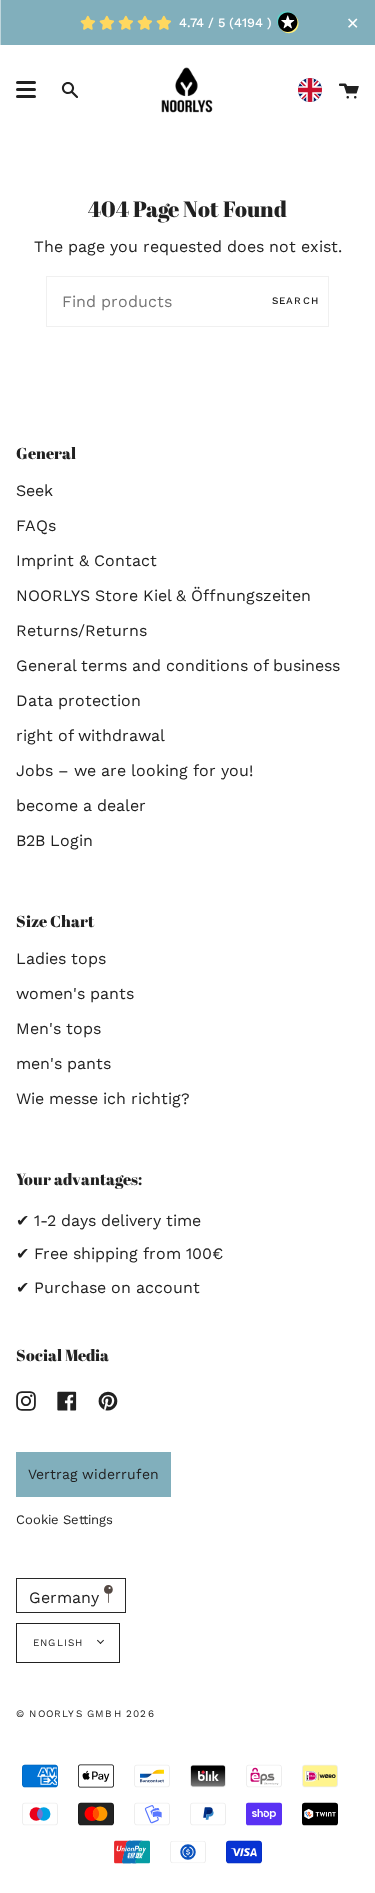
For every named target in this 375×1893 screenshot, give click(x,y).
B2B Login (54, 840)
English (60, 1642)
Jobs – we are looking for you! (134, 770)
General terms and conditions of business (178, 665)
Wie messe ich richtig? (103, 1098)
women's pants (75, 993)
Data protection (78, 700)
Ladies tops (61, 958)
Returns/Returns (81, 630)
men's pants (63, 1063)
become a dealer (81, 805)
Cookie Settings (64, 1519)
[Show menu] (26, 90)
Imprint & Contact (86, 560)
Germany (66, 1597)
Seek (34, 490)
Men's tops (58, 1028)
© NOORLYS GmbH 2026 (85, 1713)
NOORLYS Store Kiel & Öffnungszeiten (163, 595)
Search (295, 300)
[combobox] (315, 90)
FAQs (36, 525)
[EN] (315, 90)
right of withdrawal (90, 735)
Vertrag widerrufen (93, 1474)
